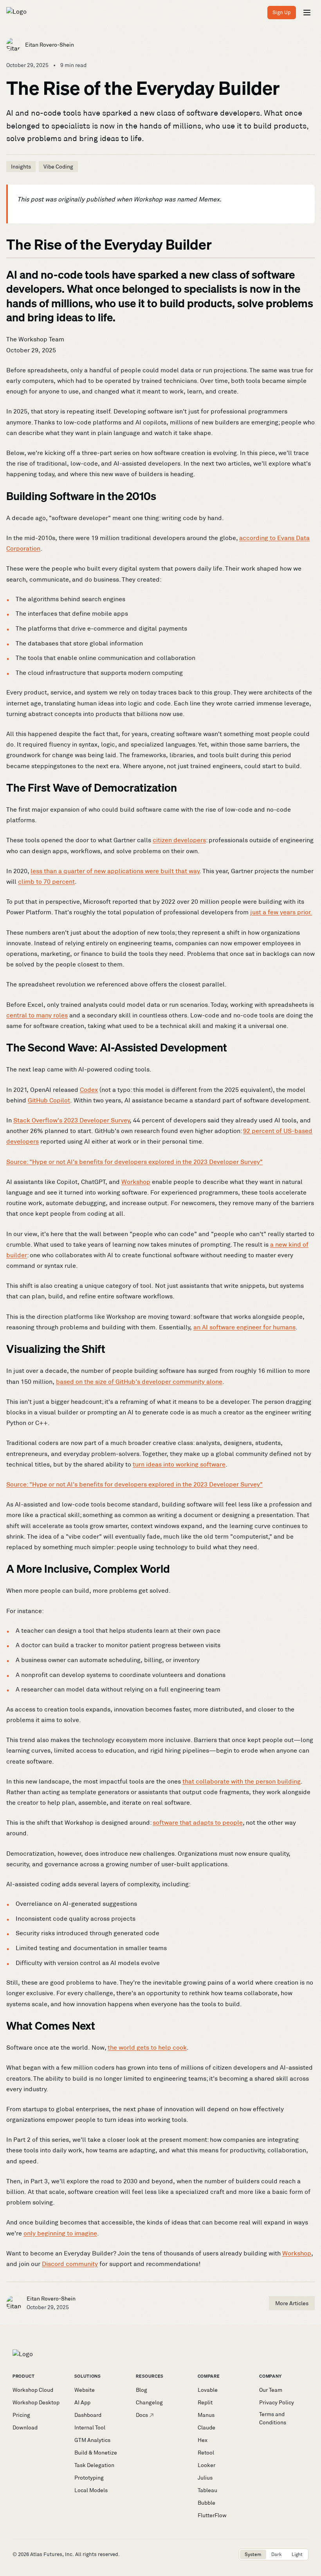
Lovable (208, 2390)
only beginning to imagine (60, 2233)
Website (85, 2390)
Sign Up (282, 12)
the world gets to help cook (147, 2048)
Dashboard (88, 2415)
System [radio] (253, 2554)
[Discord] (229, 2554)
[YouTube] (206, 2554)
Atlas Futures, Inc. (52, 2554)
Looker (206, 2465)
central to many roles (37, 1015)
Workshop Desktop (36, 2402)
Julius (205, 2478)
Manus (206, 2415)
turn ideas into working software (179, 1464)
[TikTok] (222, 2554)
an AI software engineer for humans (244, 1327)
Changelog (149, 2402)
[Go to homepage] (33, 13)
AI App (82, 2402)
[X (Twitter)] (198, 2554)
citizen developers (179, 840)
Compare (209, 2376)
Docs (142, 2415)
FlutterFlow (212, 2515)
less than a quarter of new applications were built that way (115, 871)
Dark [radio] (277, 2554)
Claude (206, 2427)
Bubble (206, 2503)
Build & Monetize (96, 2453)
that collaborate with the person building (242, 1781)
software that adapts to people (198, 1823)
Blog (142, 2390)
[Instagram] (214, 2554)
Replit (205, 2402)
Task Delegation (94, 2465)
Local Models (91, 2490)
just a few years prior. (281, 912)
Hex (203, 2440)
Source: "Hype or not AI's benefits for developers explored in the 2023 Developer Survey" (134, 1162)
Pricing (21, 2415)
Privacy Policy (277, 2402)
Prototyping (89, 2478)
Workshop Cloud (33, 2390)
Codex (89, 1090)
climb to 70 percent (46, 882)
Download (25, 2427)
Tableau (207, 2490)
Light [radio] (297, 2554)
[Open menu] (307, 13)
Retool (206, 2453)
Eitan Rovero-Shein (50, 45)
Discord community (70, 2264)
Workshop (136, 1182)
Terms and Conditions (273, 2418)
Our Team (271, 2390)
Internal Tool (90, 2427)
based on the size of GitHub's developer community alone (139, 1382)
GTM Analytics (92, 2440)
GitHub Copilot (49, 1100)
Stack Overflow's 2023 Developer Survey (72, 1120)
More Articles (292, 2303)
